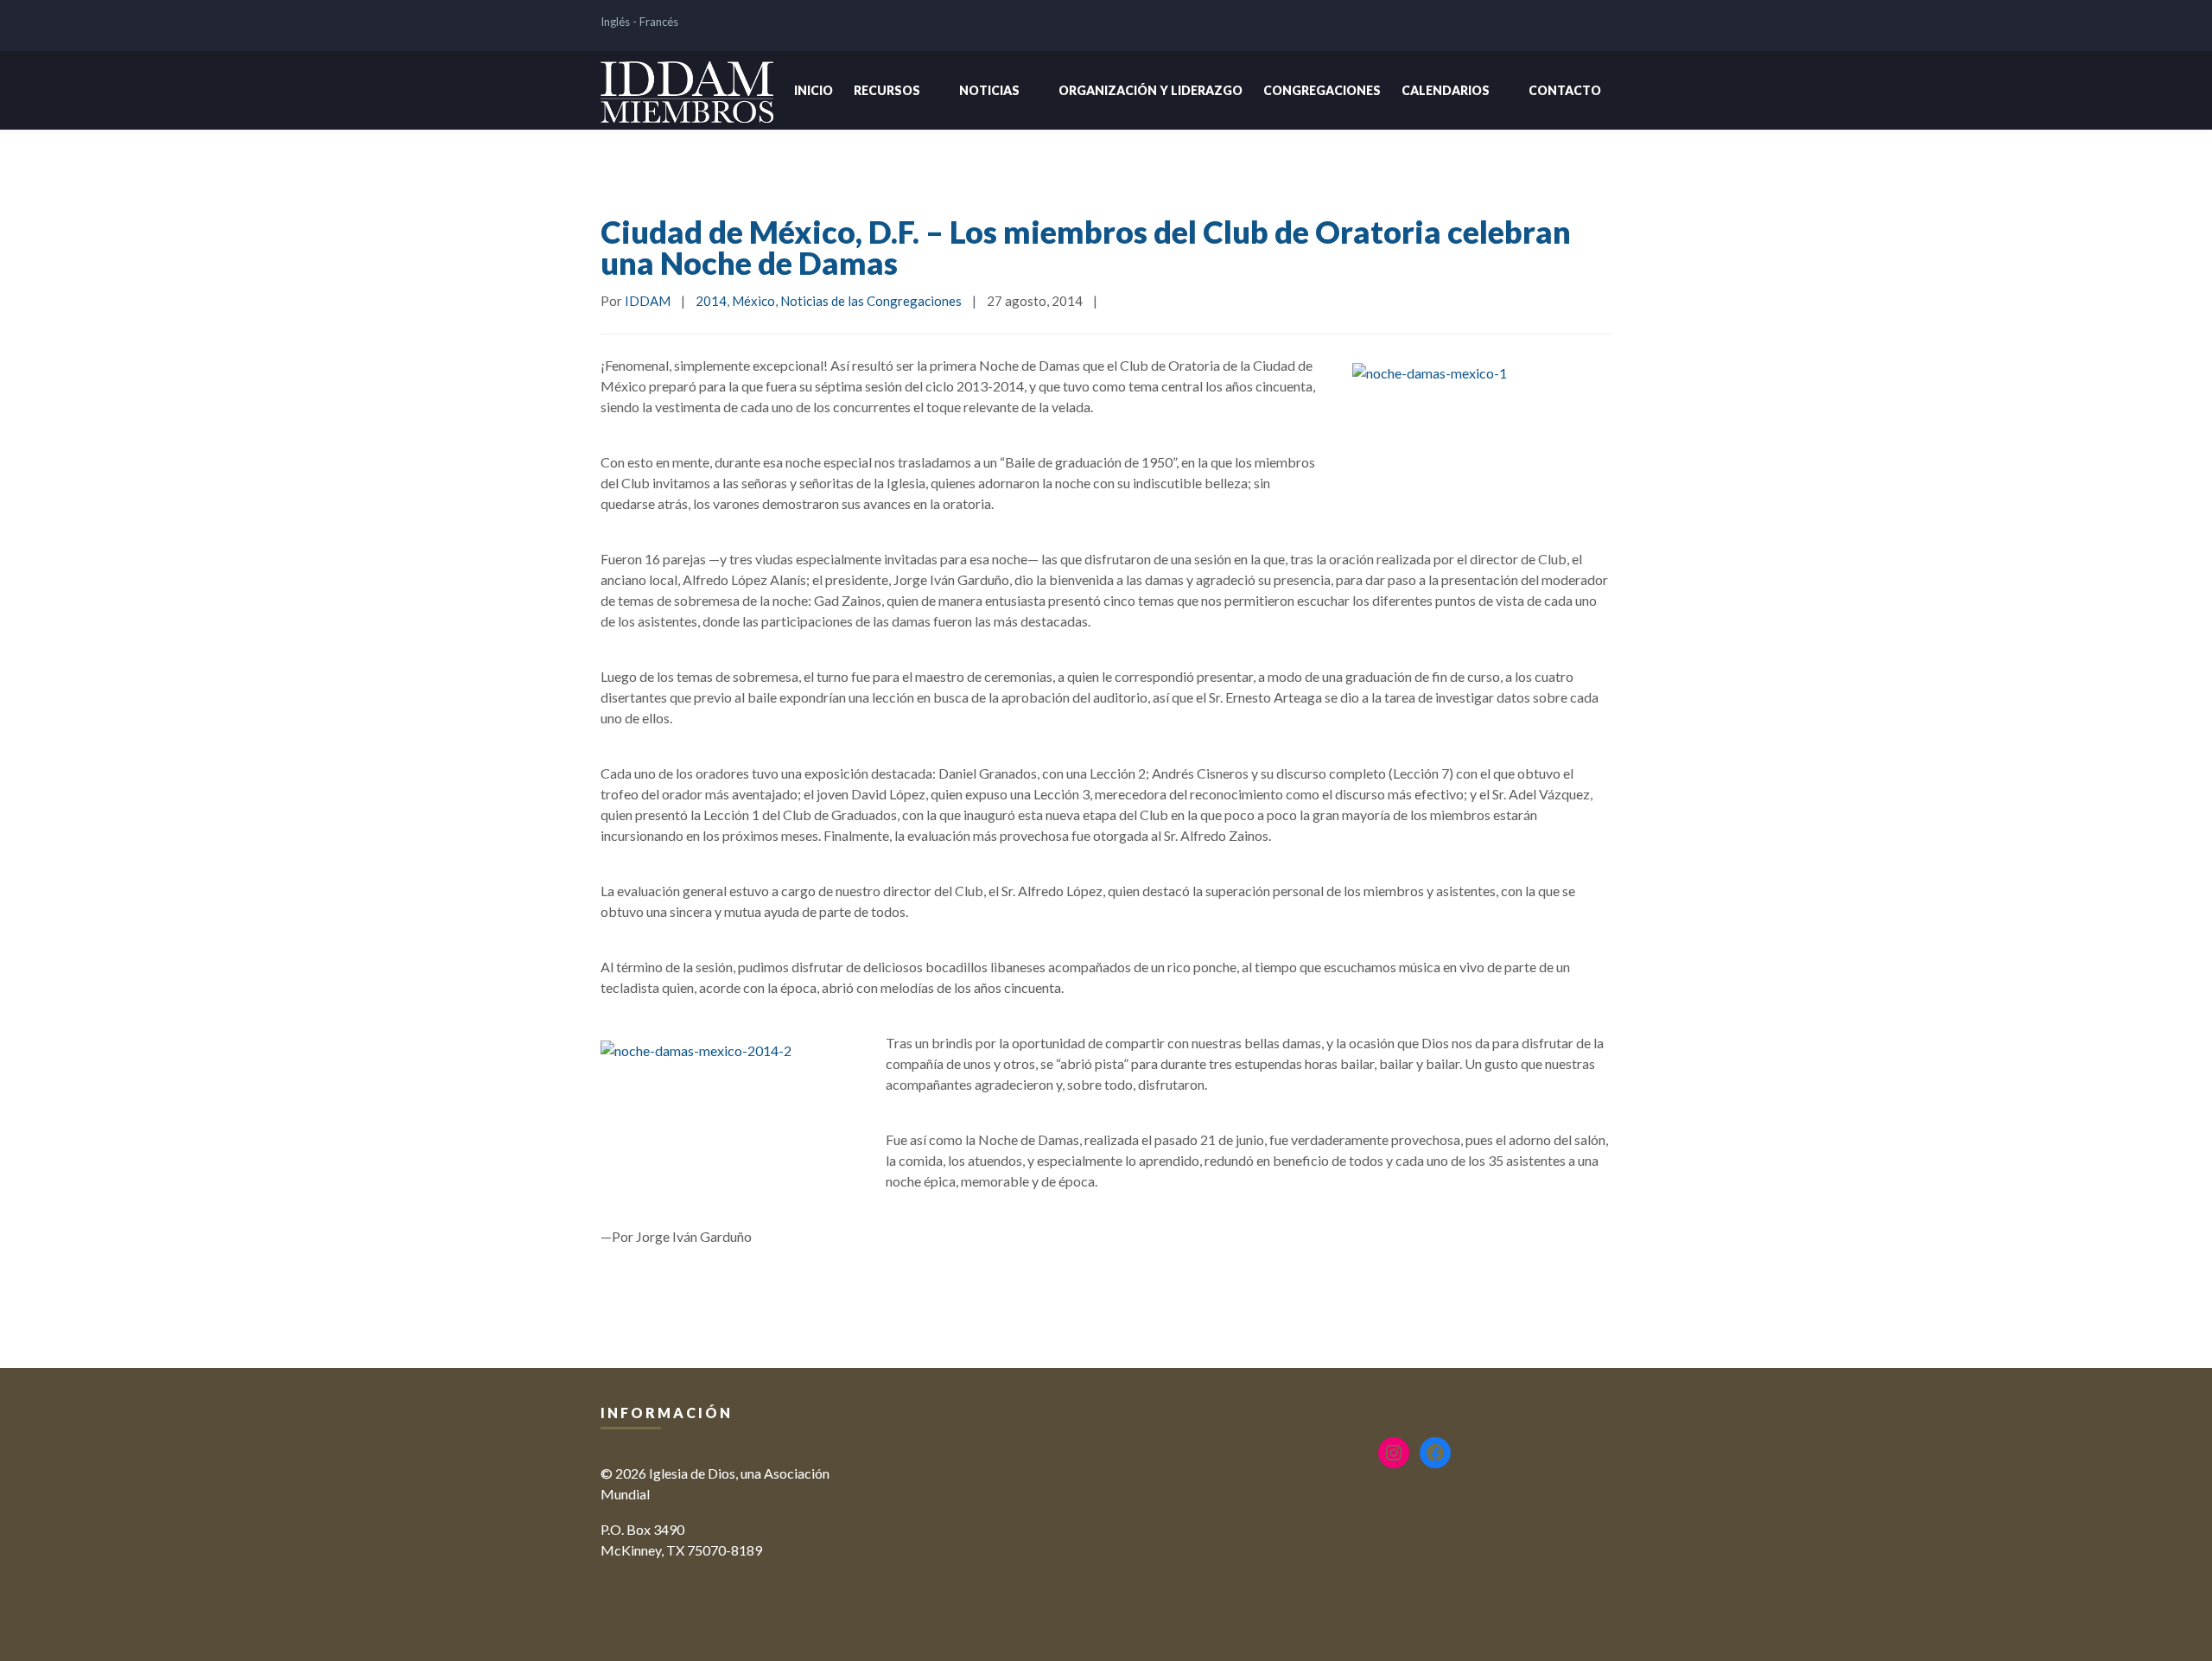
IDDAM (648, 301)
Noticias (989, 90)
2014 (711, 301)
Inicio (814, 90)
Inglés (615, 22)
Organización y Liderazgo (1150, 90)
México (753, 301)
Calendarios (1446, 90)
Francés (659, 22)
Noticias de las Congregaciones (871, 301)
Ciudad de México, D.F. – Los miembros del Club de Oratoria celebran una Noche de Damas (1086, 247)
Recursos (887, 90)
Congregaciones (1322, 90)
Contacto (1565, 90)
